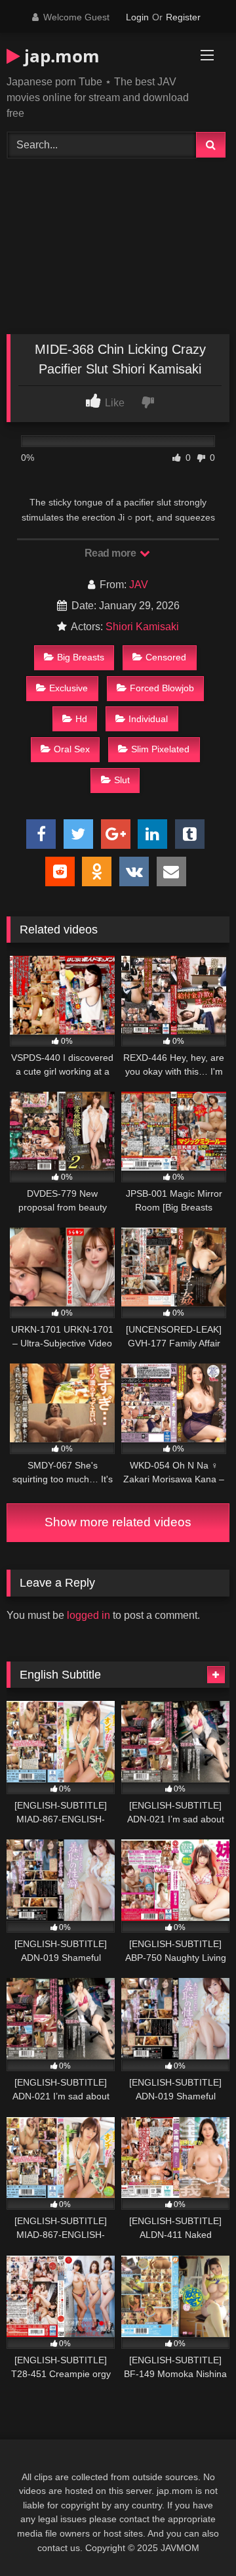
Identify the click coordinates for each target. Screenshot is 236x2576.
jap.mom (60, 56)
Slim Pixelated (160, 749)
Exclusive (69, 688)
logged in (88, 1615)
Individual (148, 719)
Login (137, 17)
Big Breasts (81, 657)
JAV (139, 585)
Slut (122, 780)
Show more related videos (118, 1522)
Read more (111, 553)
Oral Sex (72, 749)
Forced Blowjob (162, 688)
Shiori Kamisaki (142, 627)
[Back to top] (195, 2537)
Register (183, 17)
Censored (166, 657)
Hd (81, 719)
